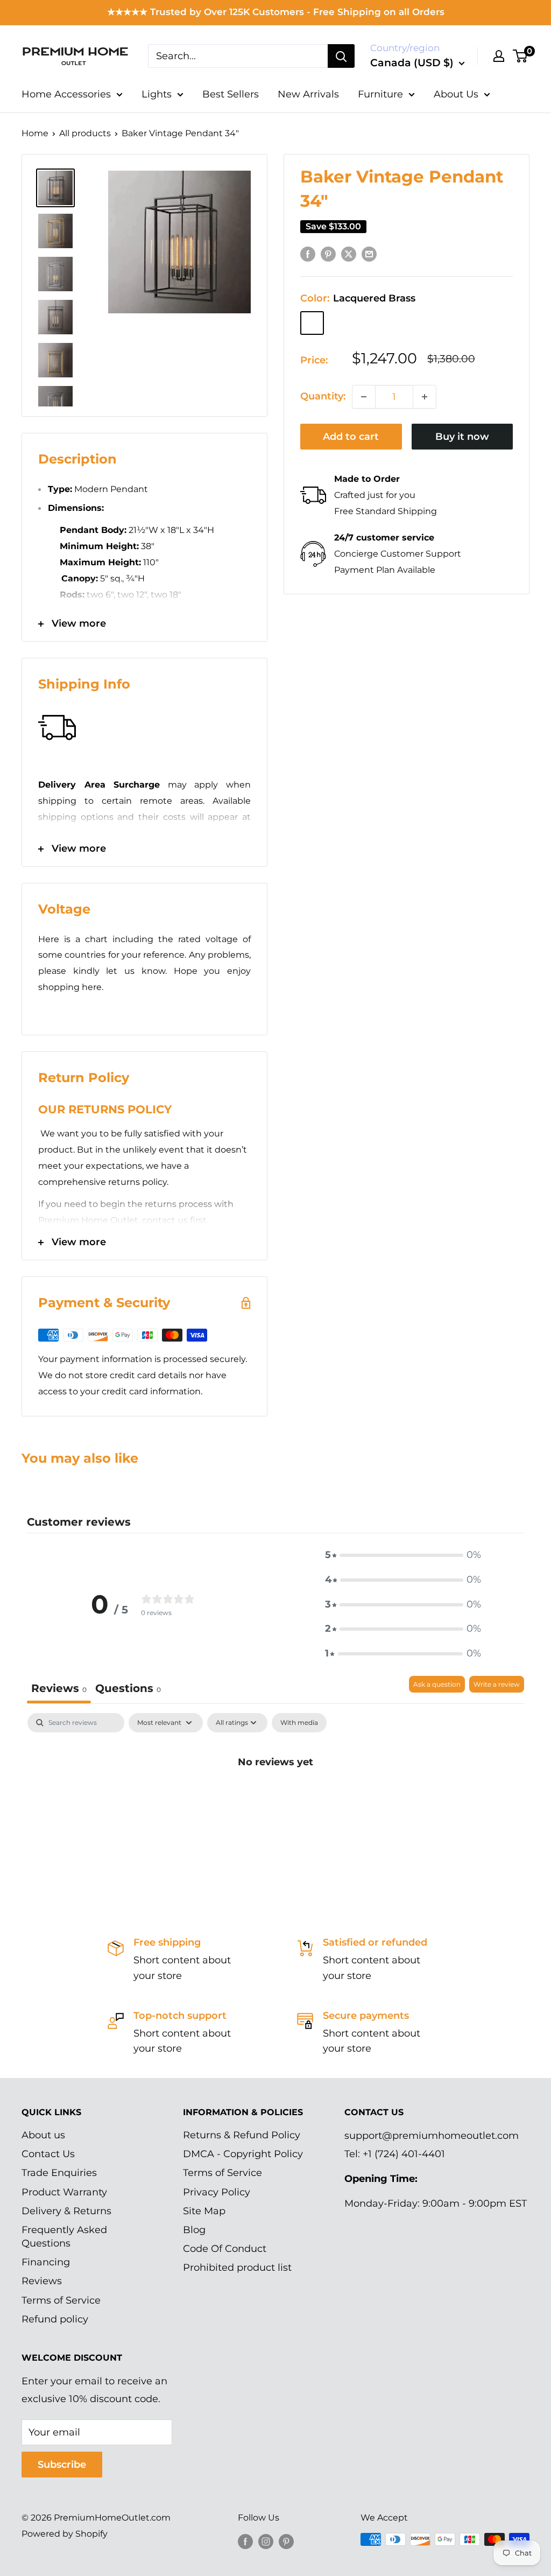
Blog (194, 2230)
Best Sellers (231, 94)
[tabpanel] (275, 1798)
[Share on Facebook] (308, 254)
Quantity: (323, 396)
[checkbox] (299, 1723)
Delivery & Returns (66, 2211)
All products (85, 133)
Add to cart (351, 437)
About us (43, 2135)
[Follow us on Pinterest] (286, 2541)
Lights (157, 94)
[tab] (128, 1690)
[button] (403, 1555)
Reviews (42, 2281)
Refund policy (55, 2319)
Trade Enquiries (59, 2173)
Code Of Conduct (225, 2249)
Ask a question (437, 1684)
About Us (456, 94)
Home (35, 133)
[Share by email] (369, 254)
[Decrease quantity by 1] (364, 397)
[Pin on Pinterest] (328, 254)
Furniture (380, 94)
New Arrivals (308, 94)
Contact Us (48, 2154)
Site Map (204, 2211)
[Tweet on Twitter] (349, 254)
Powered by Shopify (65, 2534)
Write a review (497, 1684)
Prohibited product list (237, 2268)
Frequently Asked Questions (64, 2237)
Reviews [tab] (59, 1688)
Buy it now (462, 437)
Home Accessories (66, 94)
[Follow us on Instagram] (266, 2541)
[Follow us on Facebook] (245, 2541)
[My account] (499, 56)
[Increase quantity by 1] (425, 397)
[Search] (341, 56)
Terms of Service (61, 2300)
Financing (46, 2262)
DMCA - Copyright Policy (243, 2154)
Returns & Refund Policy (242, 2135)
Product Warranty (64, 2192)
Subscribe (62, 2465)
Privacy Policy (217, 2192)
